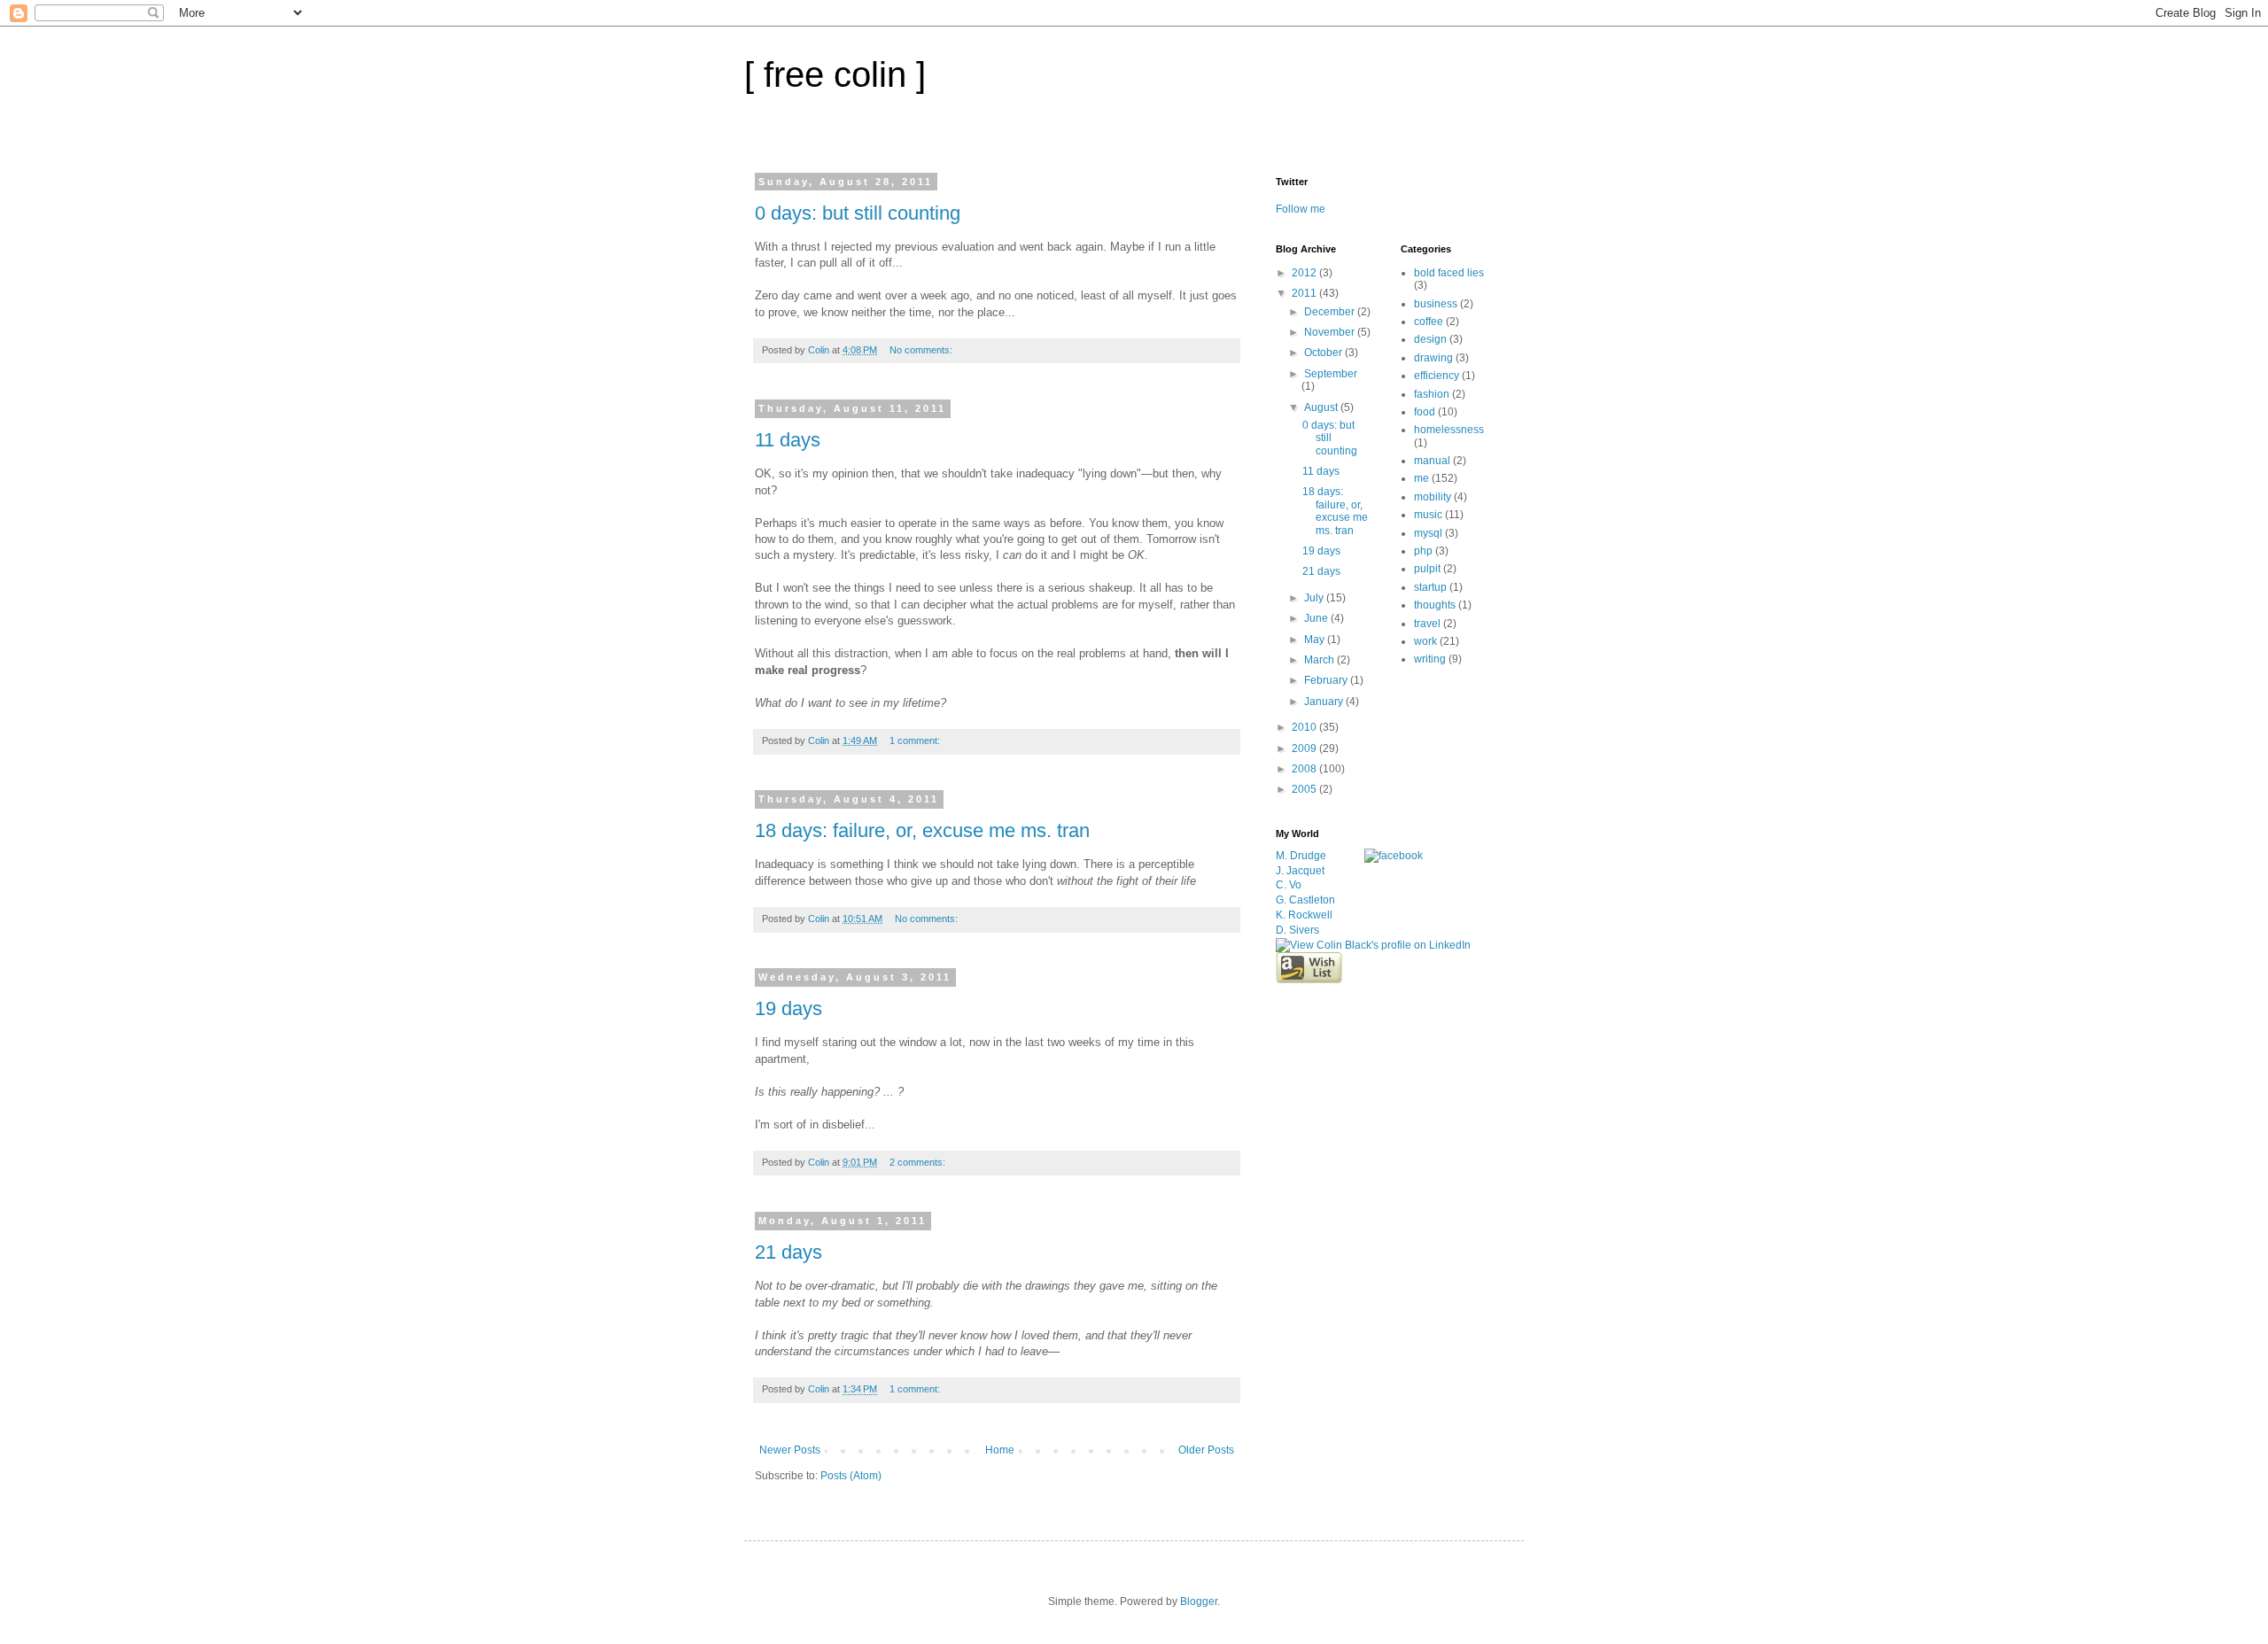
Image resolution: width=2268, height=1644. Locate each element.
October (1324, 353)
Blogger (1199, 1601)
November (1331, 332)
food (1425, 412)
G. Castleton (1305, 900)
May (1316, 640)
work (1425, 641)
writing (1430, 659)
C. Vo (1289, 885)
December (1331, 312)
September (1331, 374)
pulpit (1427, 569)
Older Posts (1206, 1450)
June (1317, 618)
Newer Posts (790, 1450)
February (1327, 680)
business (1436, 304)
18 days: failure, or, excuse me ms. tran (922, 830)
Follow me (1301, 209)
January (1325, 702)
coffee (1429, 322)
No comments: (922, 350)
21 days (788, 1252)
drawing (1433, 358)
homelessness (1449, 430)
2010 (1305, 727)
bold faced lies (1449, 273)
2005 (1305, 789)
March (1320, 660)
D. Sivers (1297, 930)
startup (1430, 587)
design (1430, 339)
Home (1000, 1450)
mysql (1428, 533)
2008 (1305, 769)
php (1423, 551)
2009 (1305, 748)
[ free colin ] (835, 74)
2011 (1305, 293)
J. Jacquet (1300, 871)
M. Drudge (1301, 856)
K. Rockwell (1304, 915)
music (1428, 515)
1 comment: (916, 741)
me (1421, 478)
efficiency (1437, 376)
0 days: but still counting (858, 213)
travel (1427, 624)
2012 (1305, 273)
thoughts (1435, 605)
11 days (788, 440)
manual (1432, 461)
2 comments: (919, 1162)
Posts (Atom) (851, 1476)
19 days (788, 1008)
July (1315, 598)
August (1322, 407)
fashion (1432, 394)
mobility (1433, 497)
